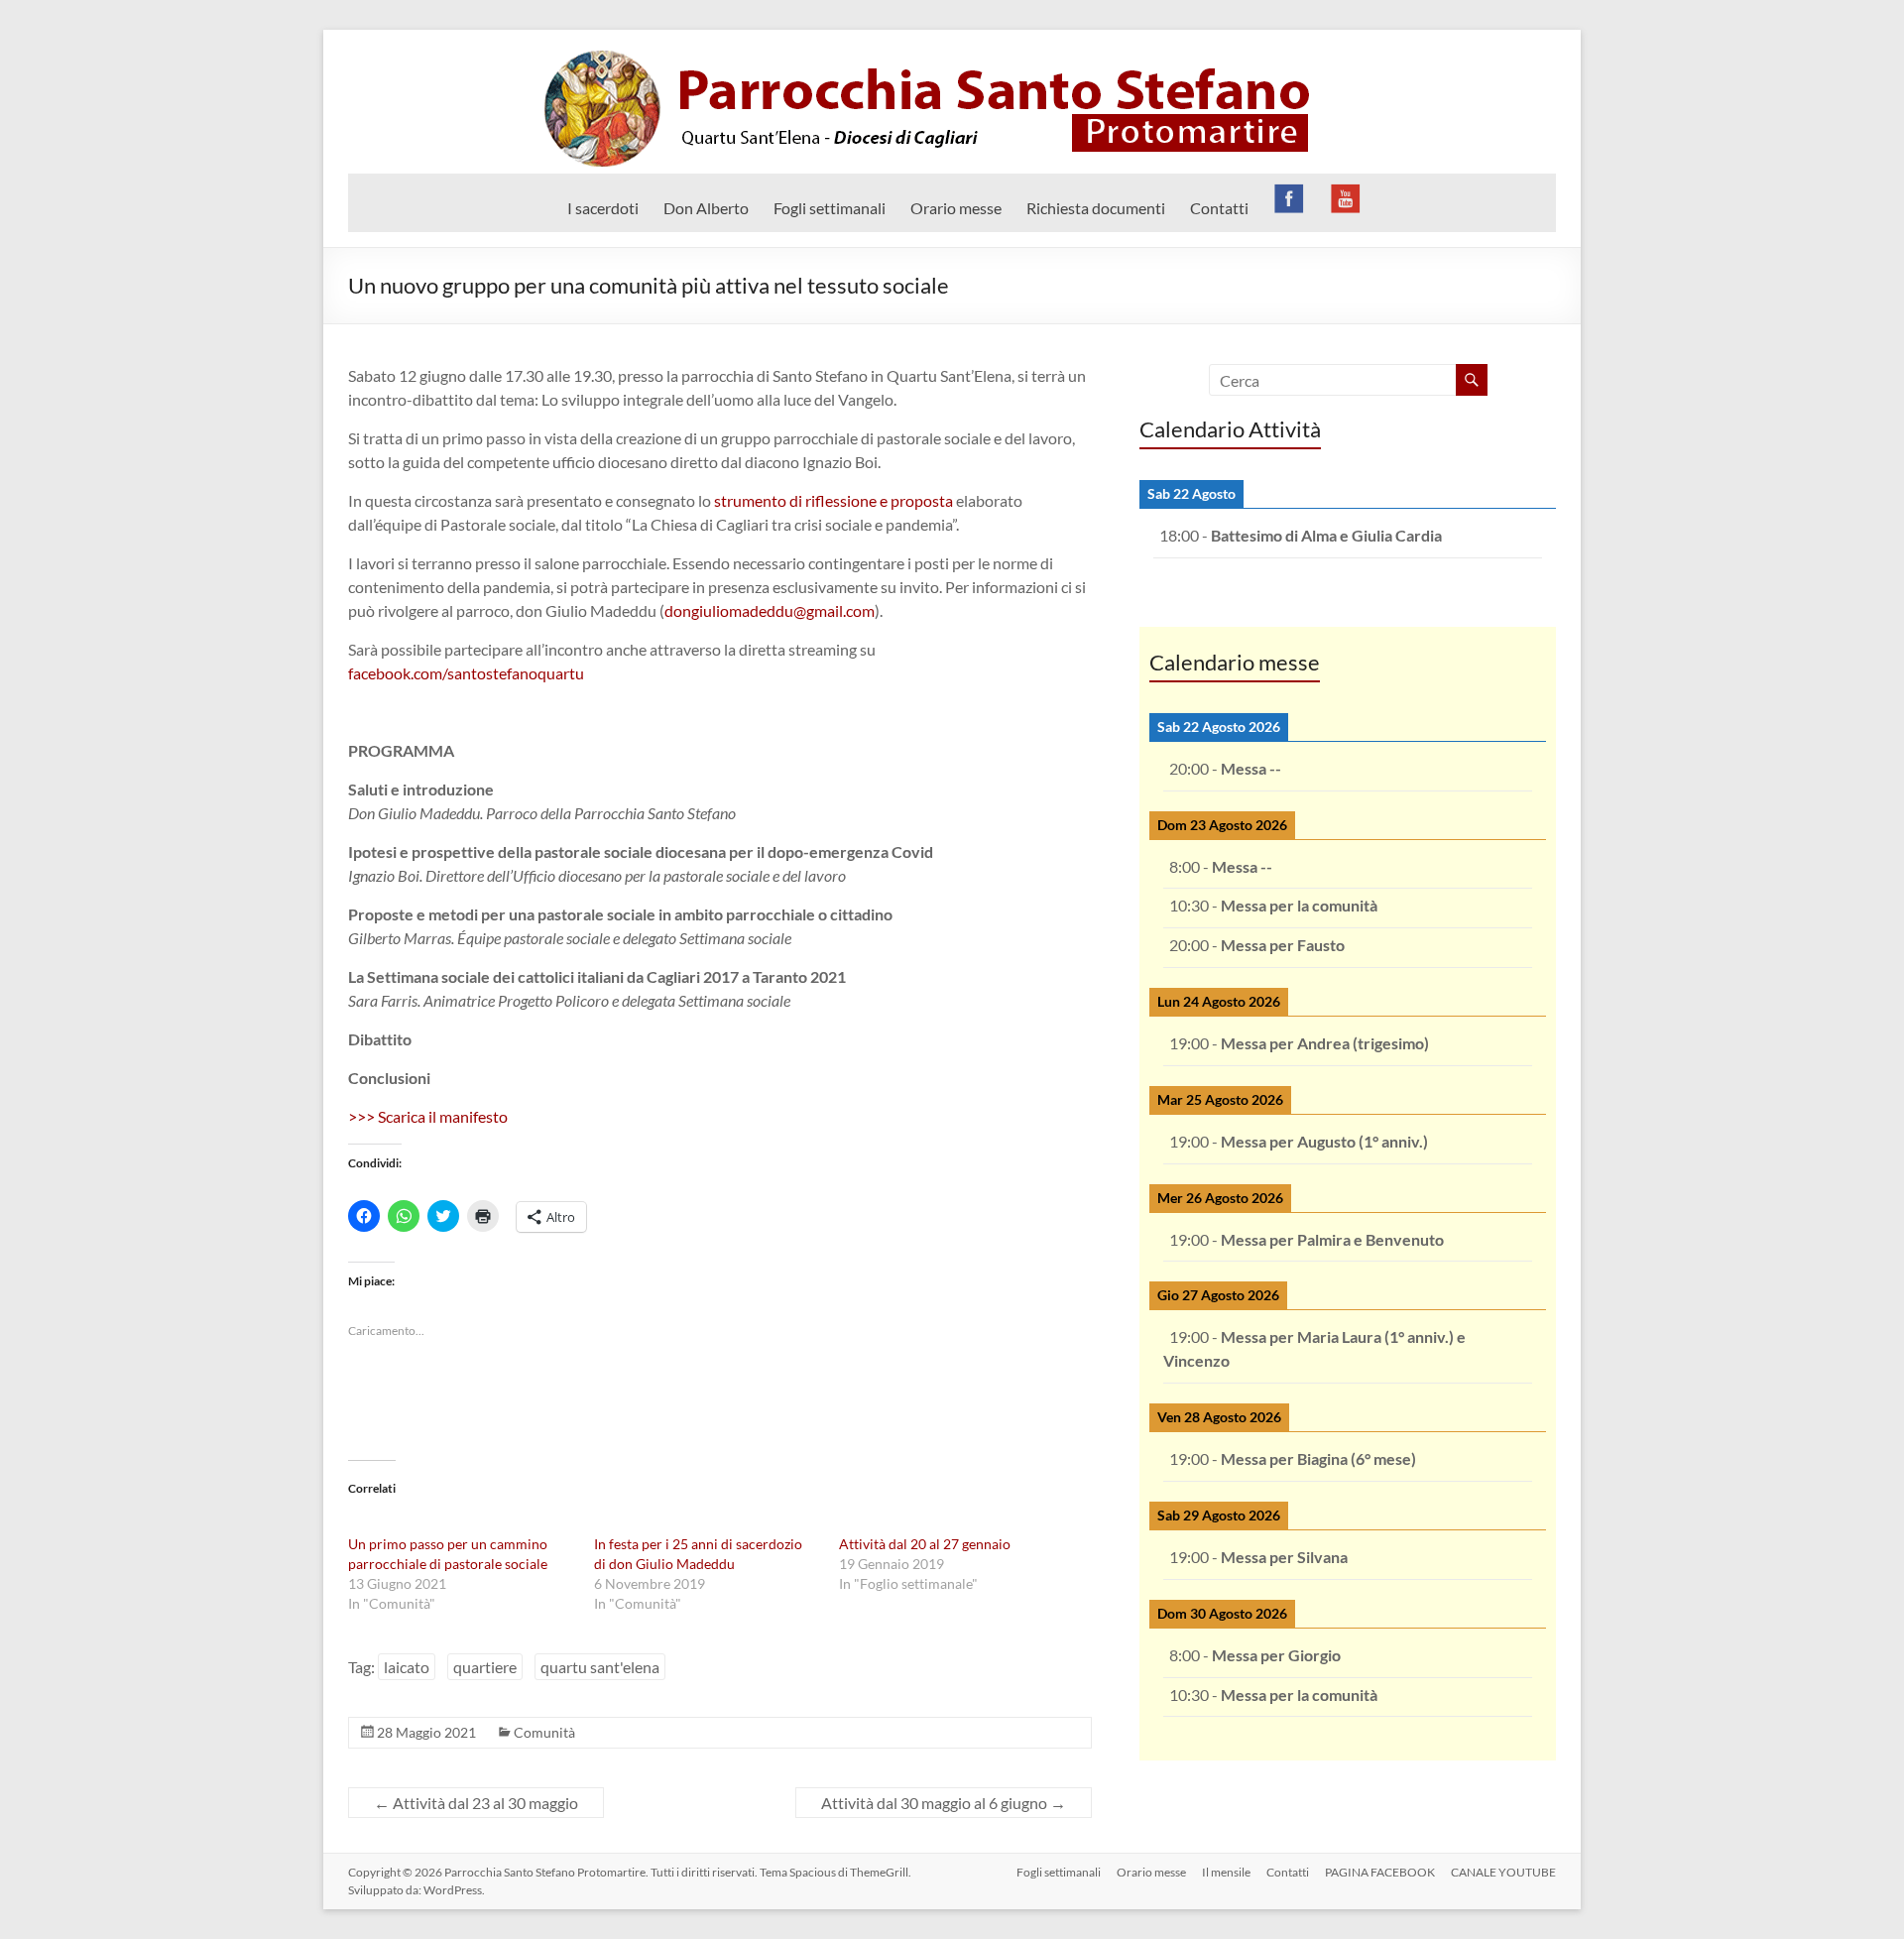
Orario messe (956, 208)
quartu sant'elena (600, 1667)
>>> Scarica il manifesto (428, 1116)
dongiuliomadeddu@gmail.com (770, 610)
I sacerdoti (603, 208)
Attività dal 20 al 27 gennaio (925, 1544)
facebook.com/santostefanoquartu (466, 673)
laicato (407, 1667)
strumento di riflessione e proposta (833, 500)
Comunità (544, 1732)
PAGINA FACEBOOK (1380, 1872)
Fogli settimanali (830, 208)
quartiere (485, 1667)
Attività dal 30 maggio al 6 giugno (944, 1803)
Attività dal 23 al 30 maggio (476, 1803)
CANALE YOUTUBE (1503, 1872)
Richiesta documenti (1096, 208)
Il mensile (1226, 1872)
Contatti (1219, 208)
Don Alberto (706, 208)
